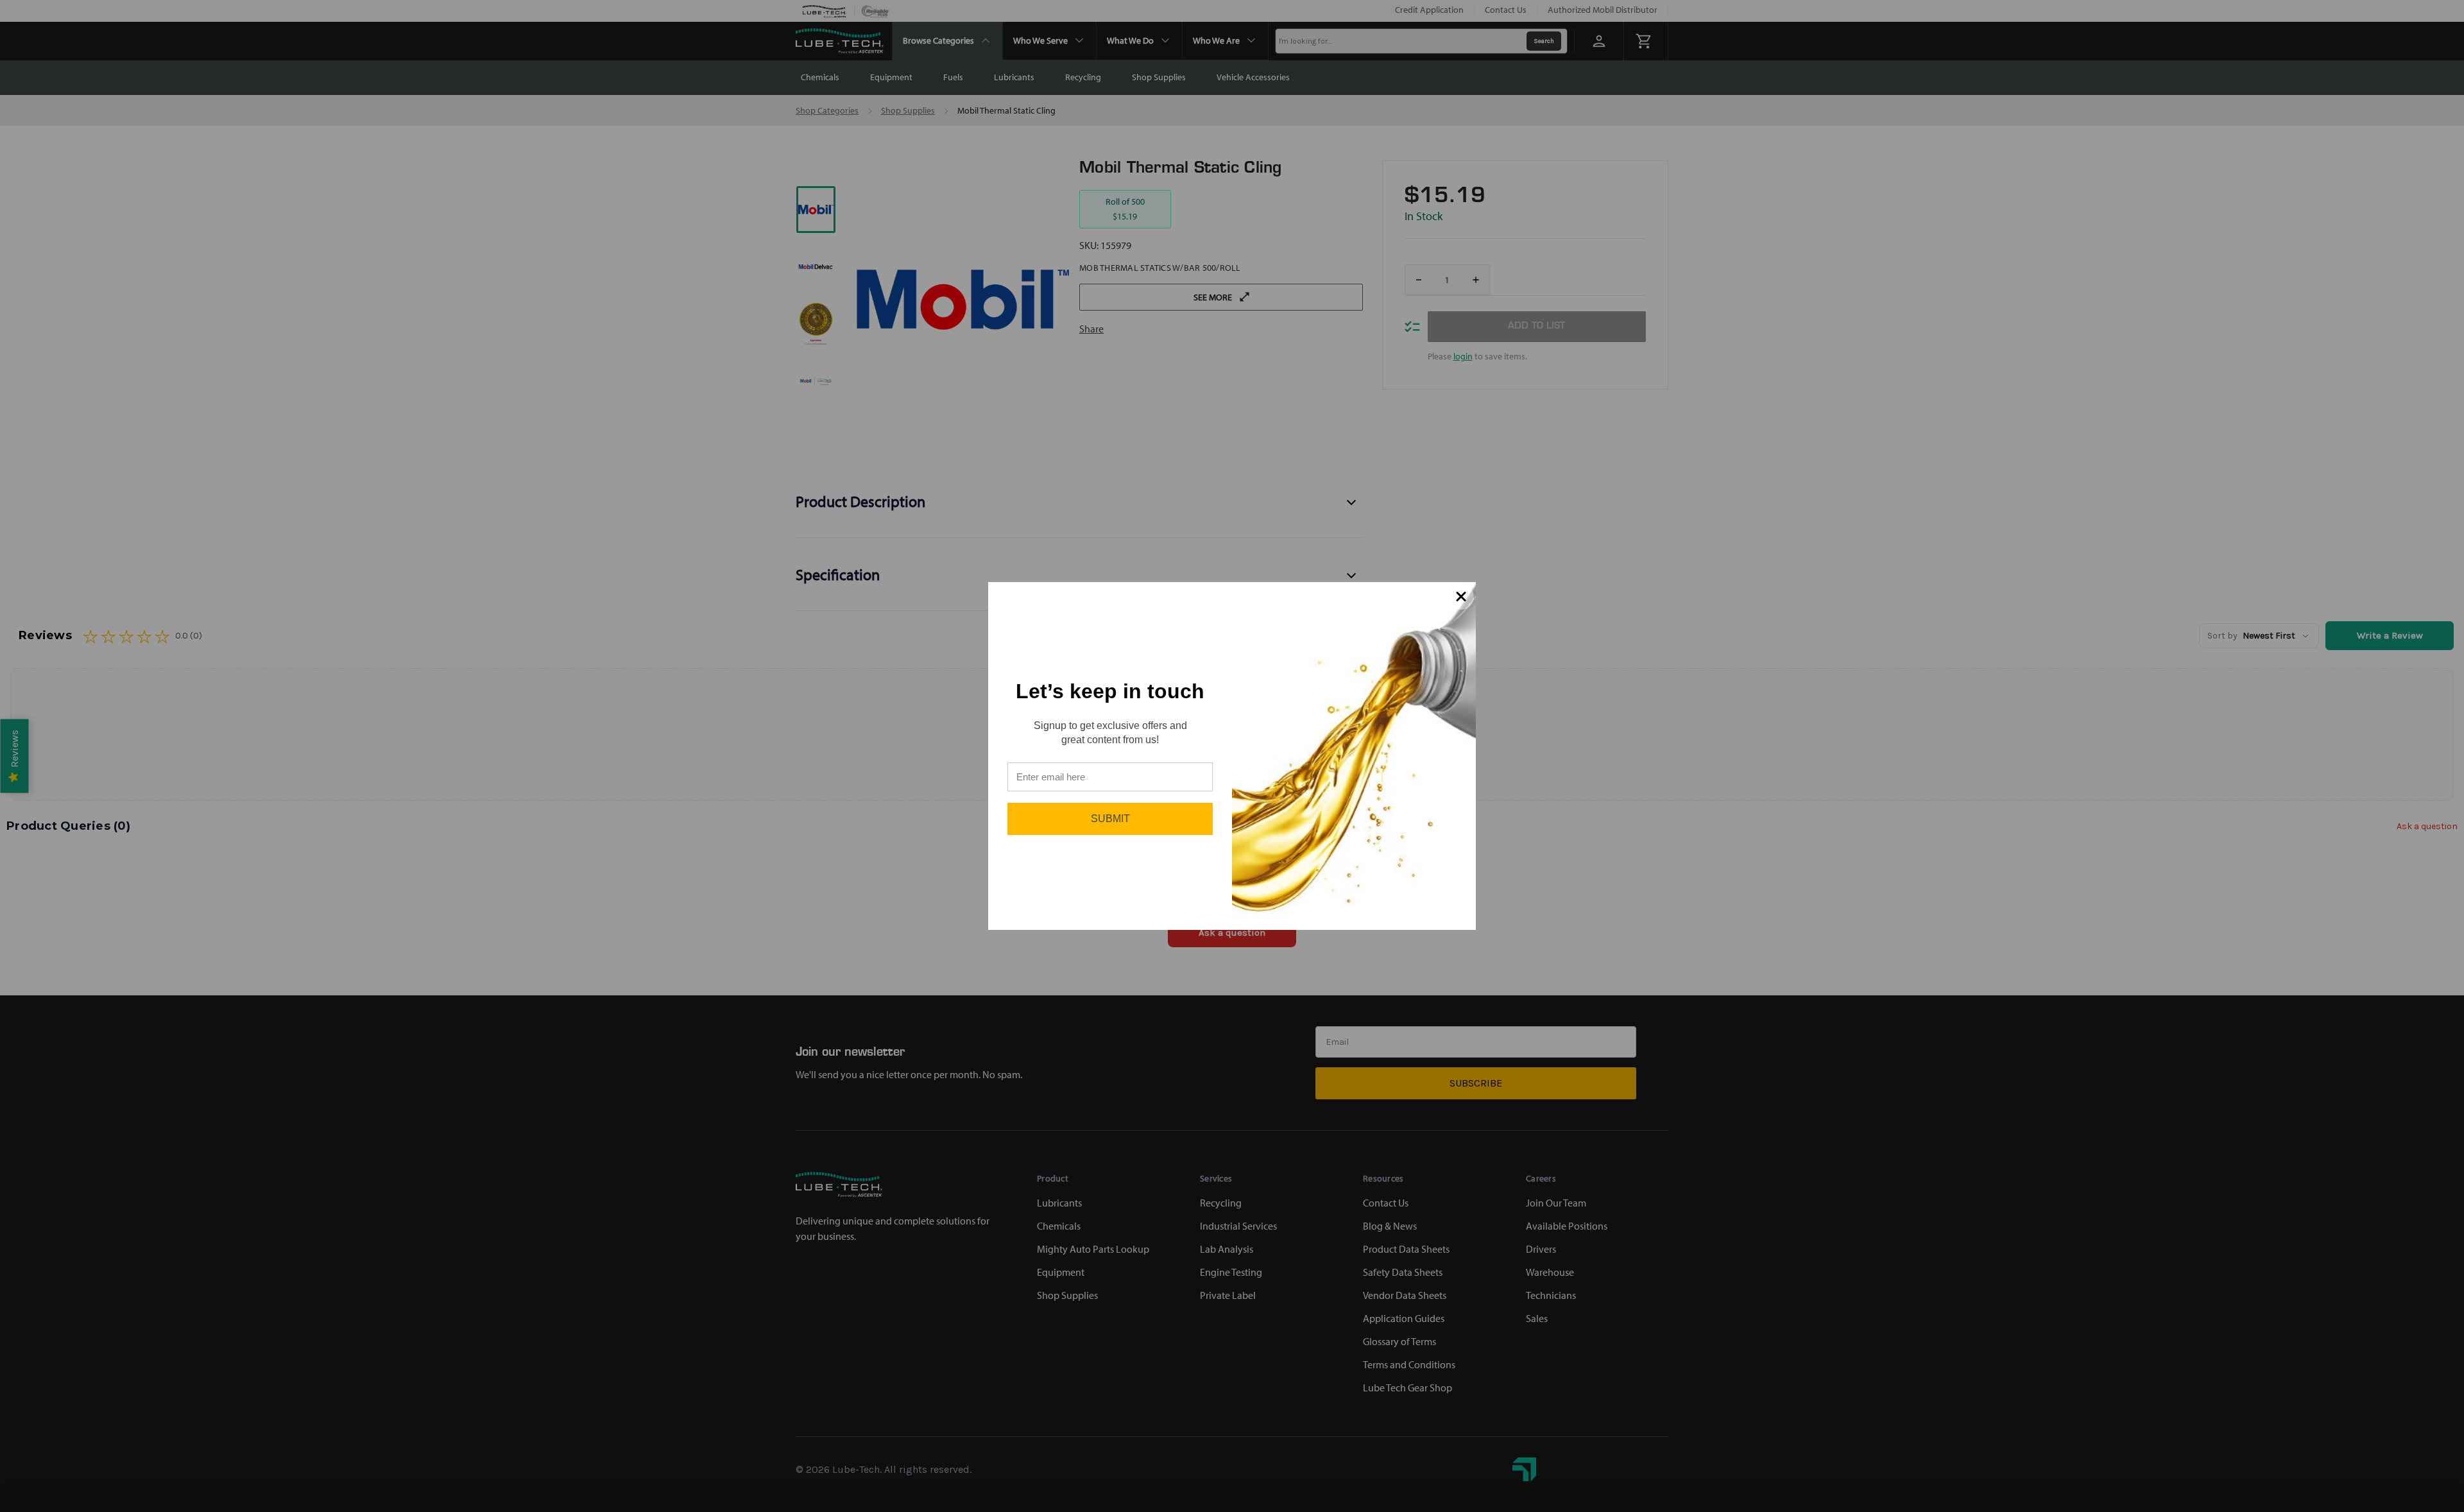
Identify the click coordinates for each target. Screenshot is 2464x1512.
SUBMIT (1110, 819)
